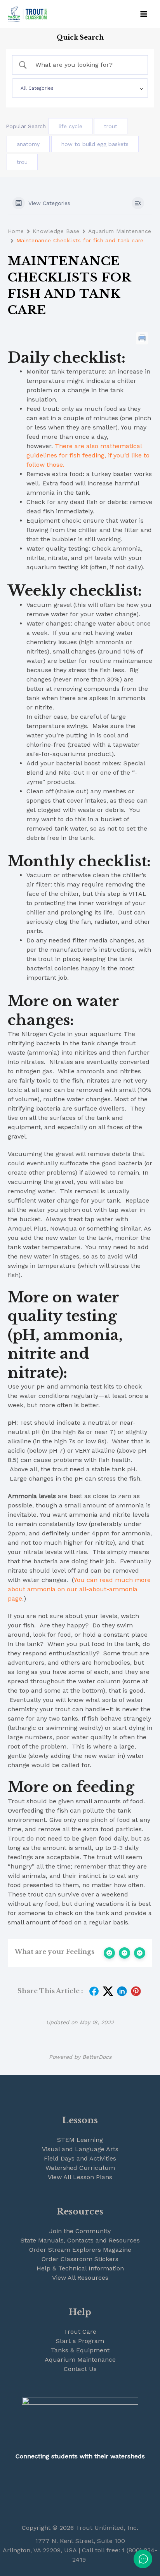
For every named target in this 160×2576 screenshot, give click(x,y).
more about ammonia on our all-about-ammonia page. (79, 1589)
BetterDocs (97, 2057)
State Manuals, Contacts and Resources (80, 2240)
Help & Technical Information (80, 2268)
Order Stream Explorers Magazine (80, 2250)
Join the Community (80, 2231)
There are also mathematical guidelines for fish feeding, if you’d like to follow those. (88, 455)
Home (16, 231)
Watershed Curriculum (80, 2168)
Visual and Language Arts (80, 2149)
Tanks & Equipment (80, 2350)
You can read (94, 1580)
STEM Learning (80, 2140)
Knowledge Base (56, 231)
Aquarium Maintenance (120, 231)
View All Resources (80, 2278)
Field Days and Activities (80, 2158)
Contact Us (80, 2369)
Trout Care (80, 2332)
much (124, 1580)
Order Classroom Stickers (80, 2259)
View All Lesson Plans (80, 2177)
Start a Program (80, 2341)
